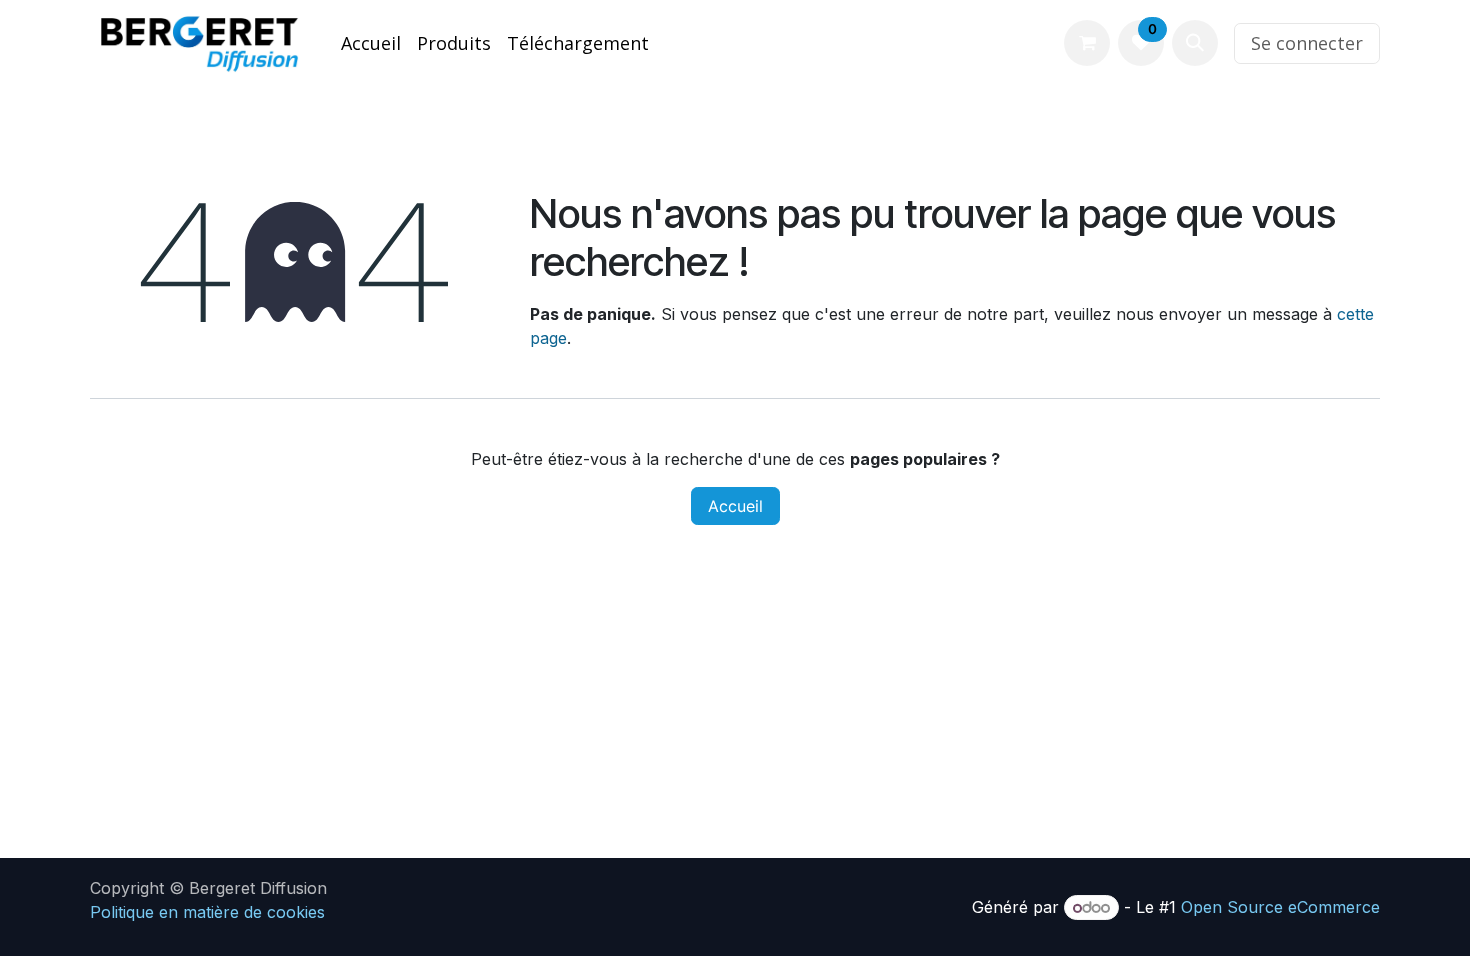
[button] (1195, 43)
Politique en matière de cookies (207, 912)
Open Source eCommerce (1280, 907)
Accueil (735, 506)
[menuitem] (371, 43)
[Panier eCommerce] (1087, 43)
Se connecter (1307, 43)
